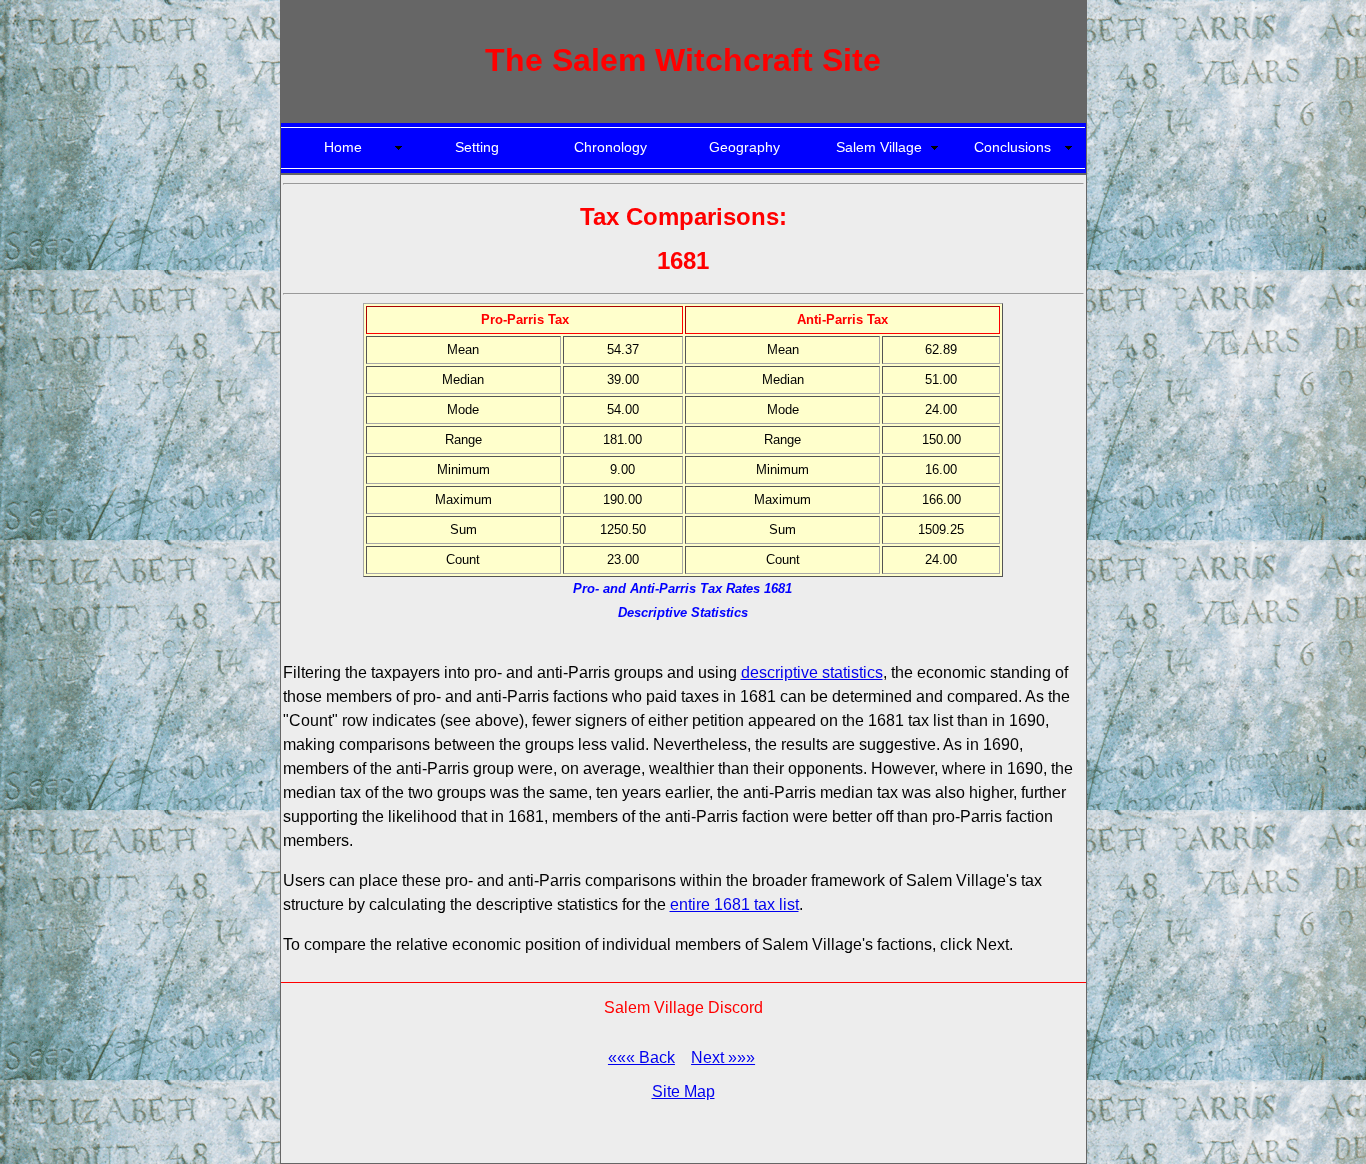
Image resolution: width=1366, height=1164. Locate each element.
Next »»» (723, 1057)
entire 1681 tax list (734, 904)
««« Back (641, 1057)
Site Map (683, 1091)
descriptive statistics (812, 672)
